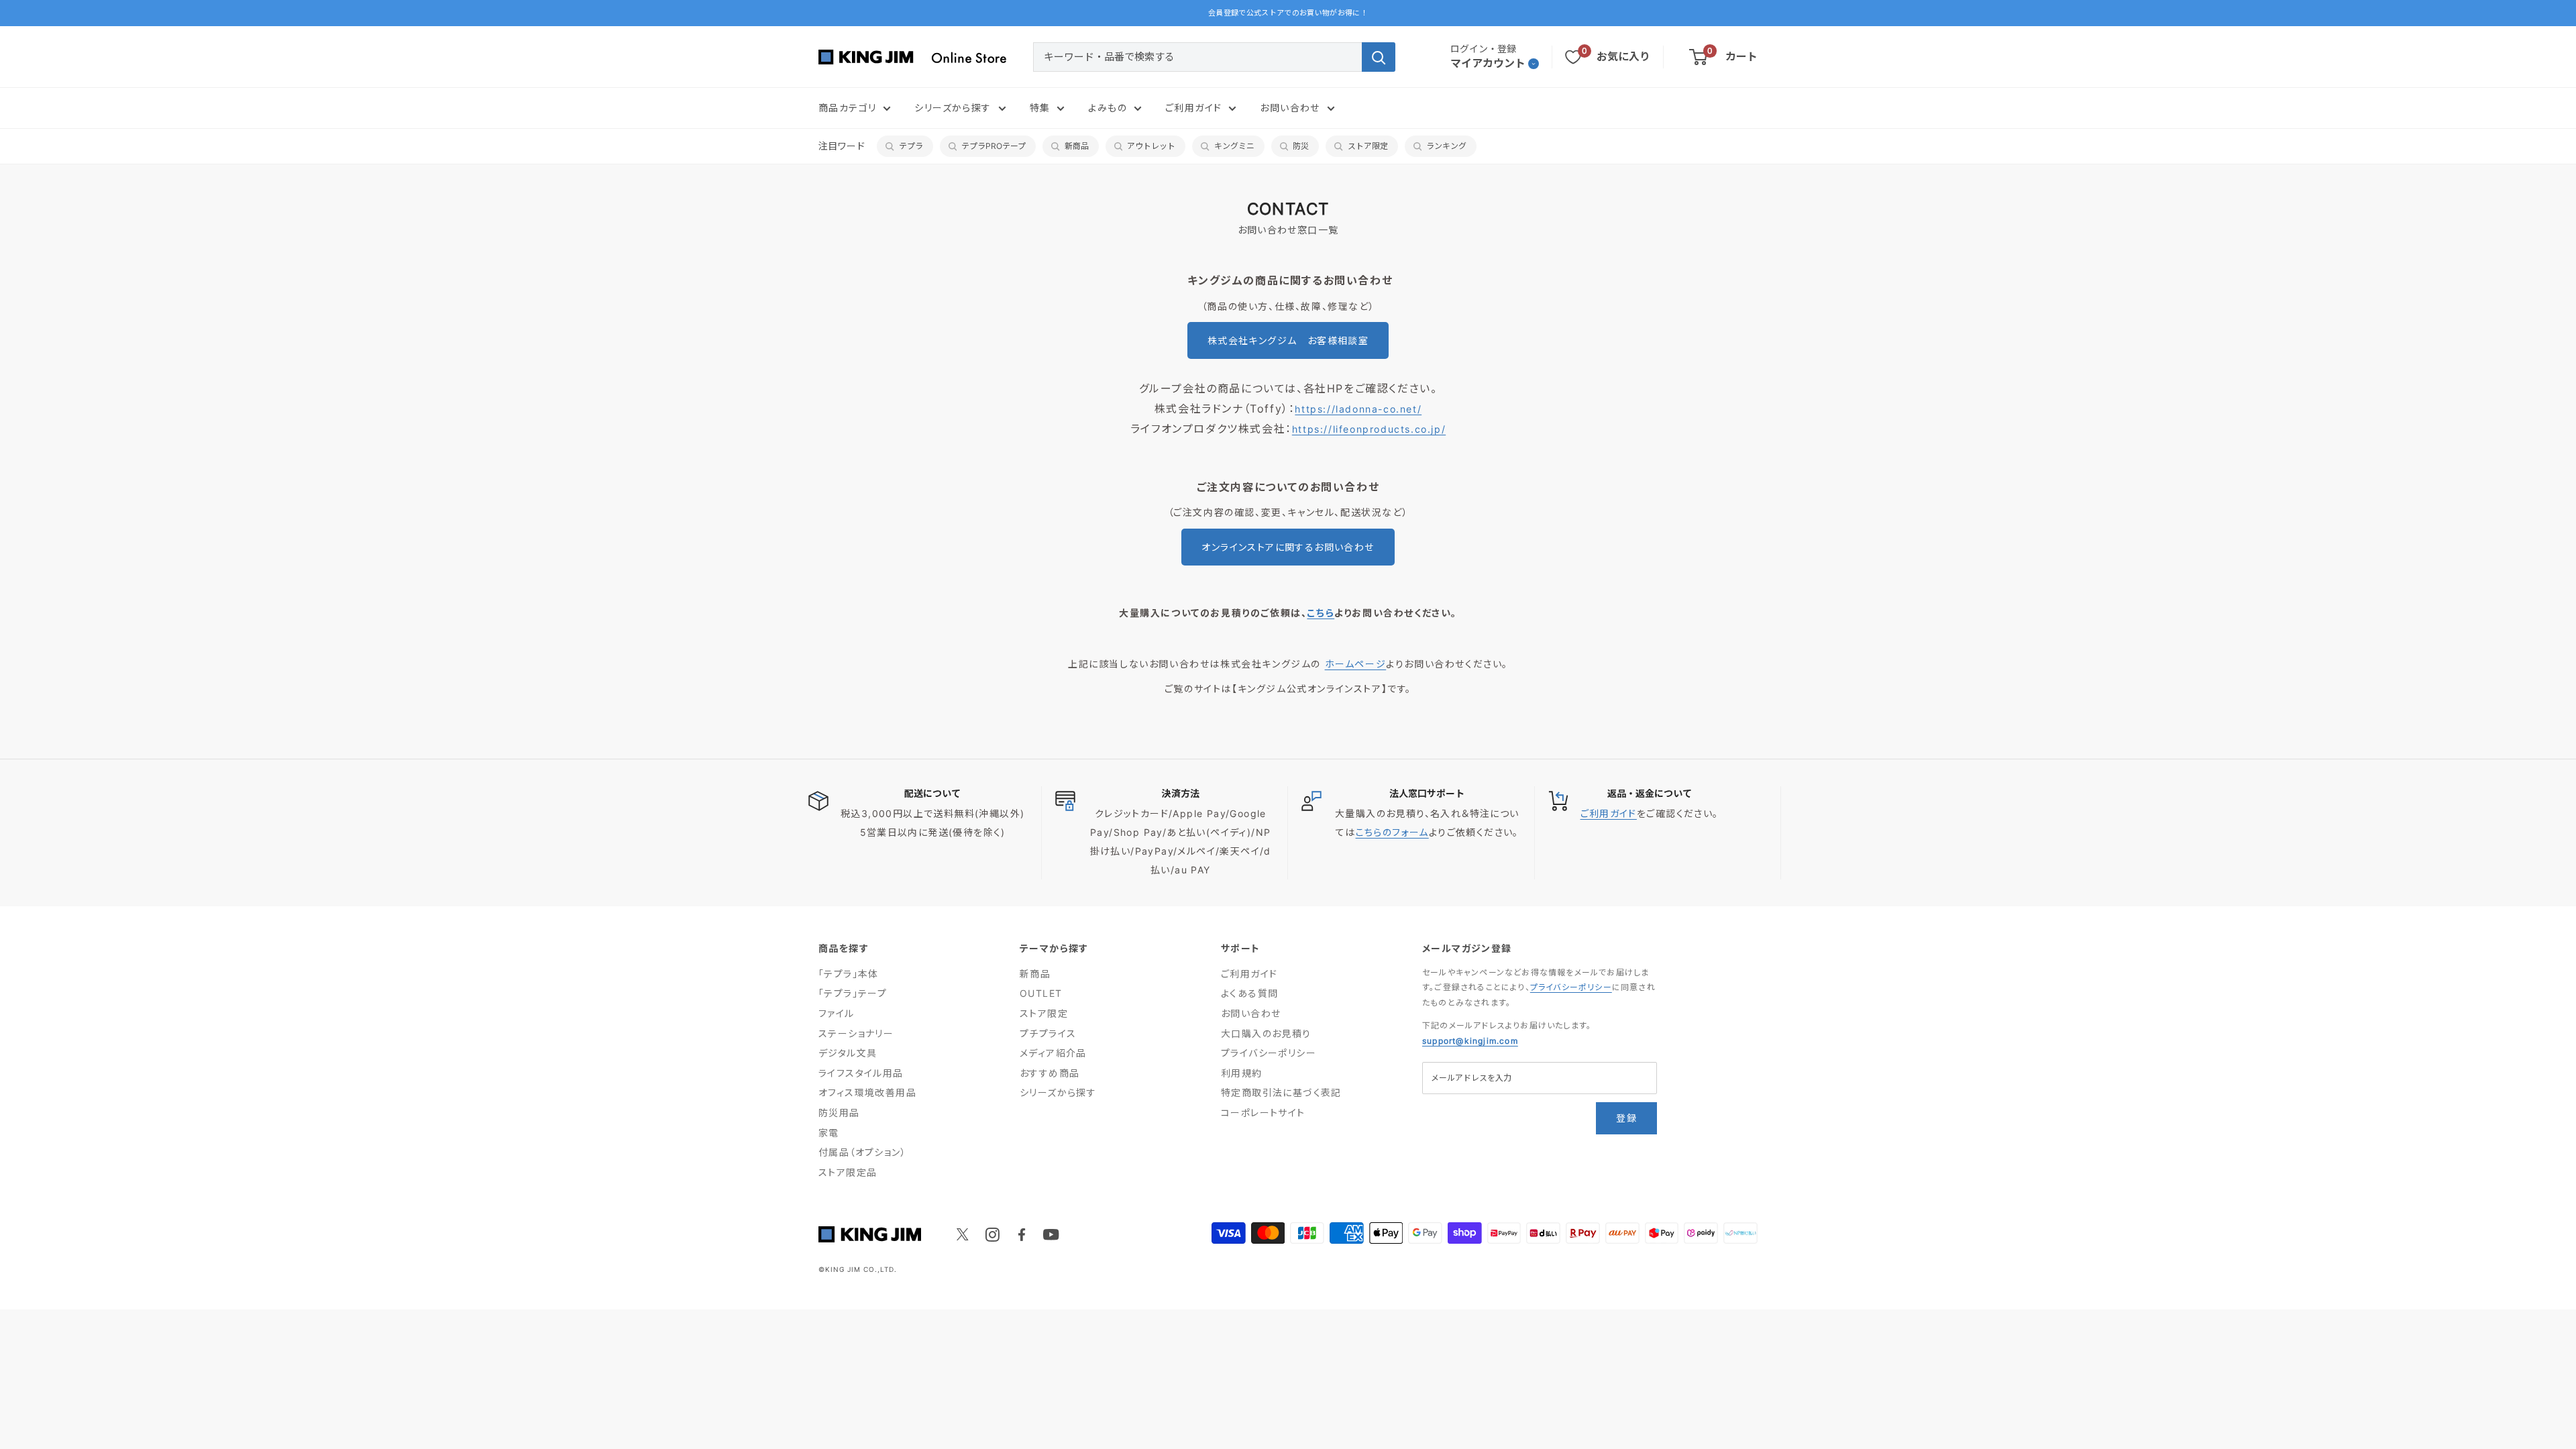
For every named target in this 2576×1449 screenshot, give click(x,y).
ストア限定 (1368, 146)
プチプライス (1048, 1033)
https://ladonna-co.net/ (1358, 409)
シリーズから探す (953, 108)
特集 (1040, 108)
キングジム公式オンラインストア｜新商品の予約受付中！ (1288, 13)
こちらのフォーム (1392, 832)
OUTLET (1041, 993)
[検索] (1379, 57)
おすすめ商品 (1050, 1073)
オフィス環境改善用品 (867, 1092)
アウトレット (1151, 146)
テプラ (911, 146)
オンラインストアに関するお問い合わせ (1288, 547)
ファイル (837, 1013)
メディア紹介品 (1053, 1053)
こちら (1321, 613)
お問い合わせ (1290, 108)
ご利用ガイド (1193, 108)
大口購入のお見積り (1266, 1033)
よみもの (1108, 108)
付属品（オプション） (862, 1152)
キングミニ (1234, 146)
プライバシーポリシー (1269, 1053)
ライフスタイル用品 (861, 1073)
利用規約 (1242, 1073)
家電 (829, 1133)
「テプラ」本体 (849, 974)
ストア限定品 (848, 1172)
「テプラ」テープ (853, 993)
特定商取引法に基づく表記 (1281, 1092)
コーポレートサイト (1263, 1113)
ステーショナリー (856, 1033)
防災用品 (839, 1113)
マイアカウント (1488, 63)
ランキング (1446, 146)
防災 (1301, 146)
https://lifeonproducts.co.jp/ (1369, 429)
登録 (1626, 1118)
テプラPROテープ (994, 146)
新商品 (1077, 146)
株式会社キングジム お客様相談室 (1288, 340)
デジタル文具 (848, 1053)
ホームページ (1356, 664)
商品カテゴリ (847, 108)
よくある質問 (1249, 993)
